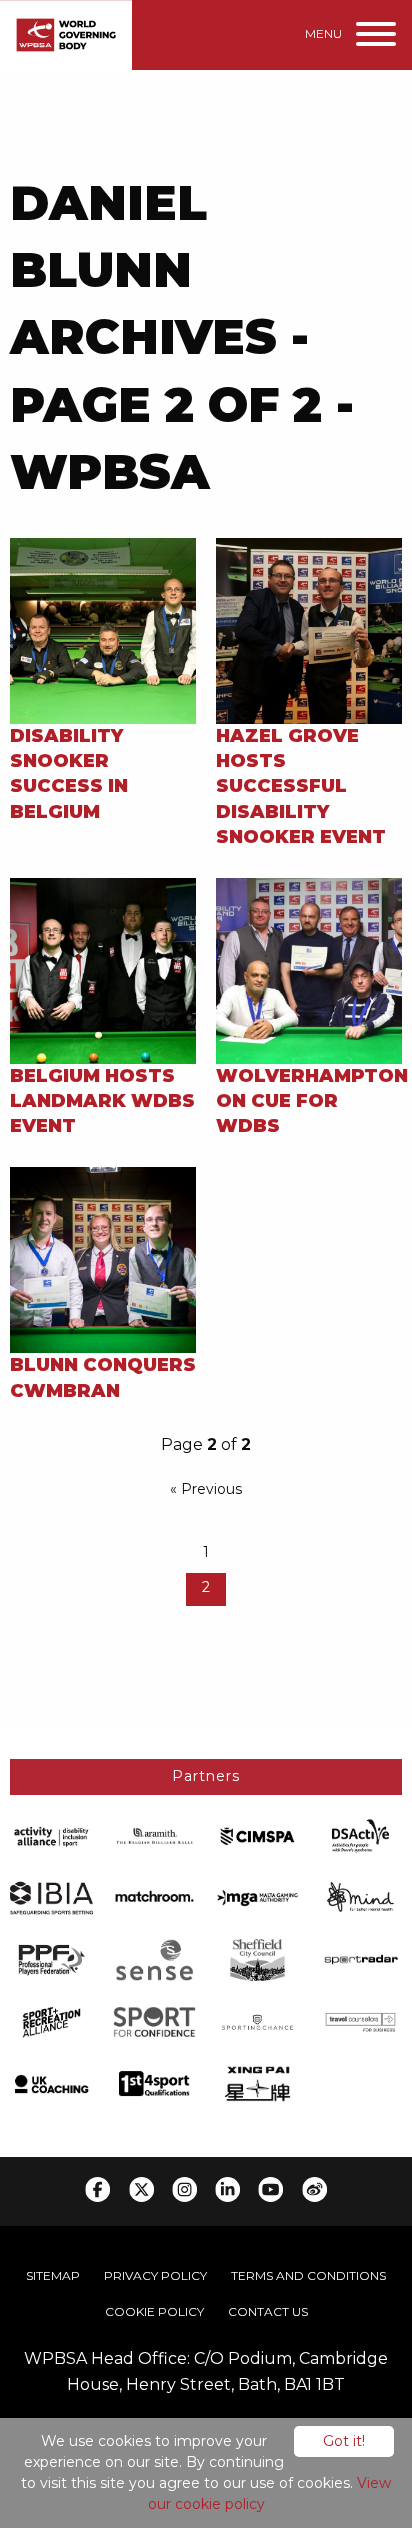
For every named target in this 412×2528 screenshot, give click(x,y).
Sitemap (53, 2275)
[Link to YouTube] (270, 2189)
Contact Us (268, 2311)
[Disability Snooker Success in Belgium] (103, 629)
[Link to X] (141, 2189)
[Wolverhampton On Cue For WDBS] (309, 969)
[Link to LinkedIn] (227, 2189)
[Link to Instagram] (184, 2189)
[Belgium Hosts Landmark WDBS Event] (103, 969)
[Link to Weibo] (314, 2189)
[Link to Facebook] (97, 2189)
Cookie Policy (154, 2311)
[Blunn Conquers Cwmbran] (103, 1259)
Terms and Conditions (308, 2275)
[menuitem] (53, 2276)
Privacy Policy (155, 2275)
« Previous (206, 1489)
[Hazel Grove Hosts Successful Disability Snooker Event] (309, 629)
